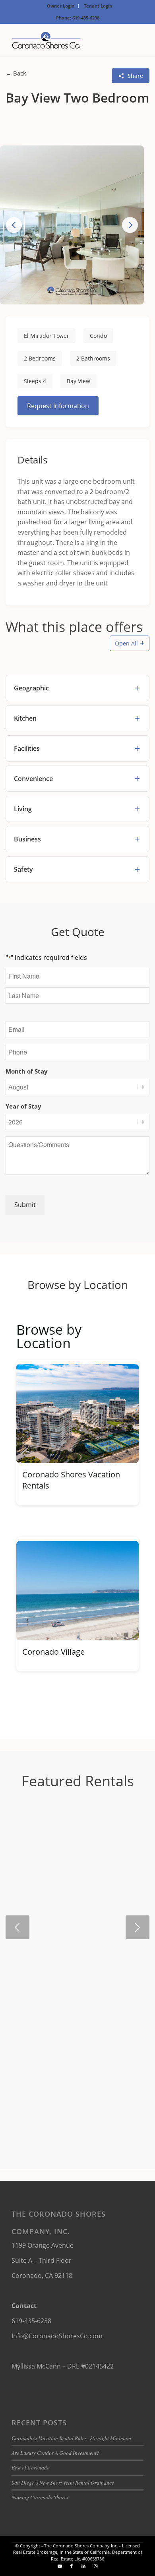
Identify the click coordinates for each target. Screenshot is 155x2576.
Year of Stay (23, 1106)
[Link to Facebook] (72, 2566)
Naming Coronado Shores (40, 2497)
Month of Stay (27, 1071)
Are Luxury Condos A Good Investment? (55, 2453)
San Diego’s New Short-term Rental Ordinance (63, 2482)
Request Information (58, 406)
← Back (16, 73)
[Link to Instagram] (95, 2566)
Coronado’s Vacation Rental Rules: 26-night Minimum (71, 2438)
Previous (17, 1927)
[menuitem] (61, 6)
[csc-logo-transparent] (64, 40)
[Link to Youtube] (60, 2566)
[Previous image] (14, 225)
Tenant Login (98, 6)
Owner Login (61, 6)
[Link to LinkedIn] (83, 2566)
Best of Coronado (31, 2467)
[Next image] (130, 225)
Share (135, 76)
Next (138, 1927)
